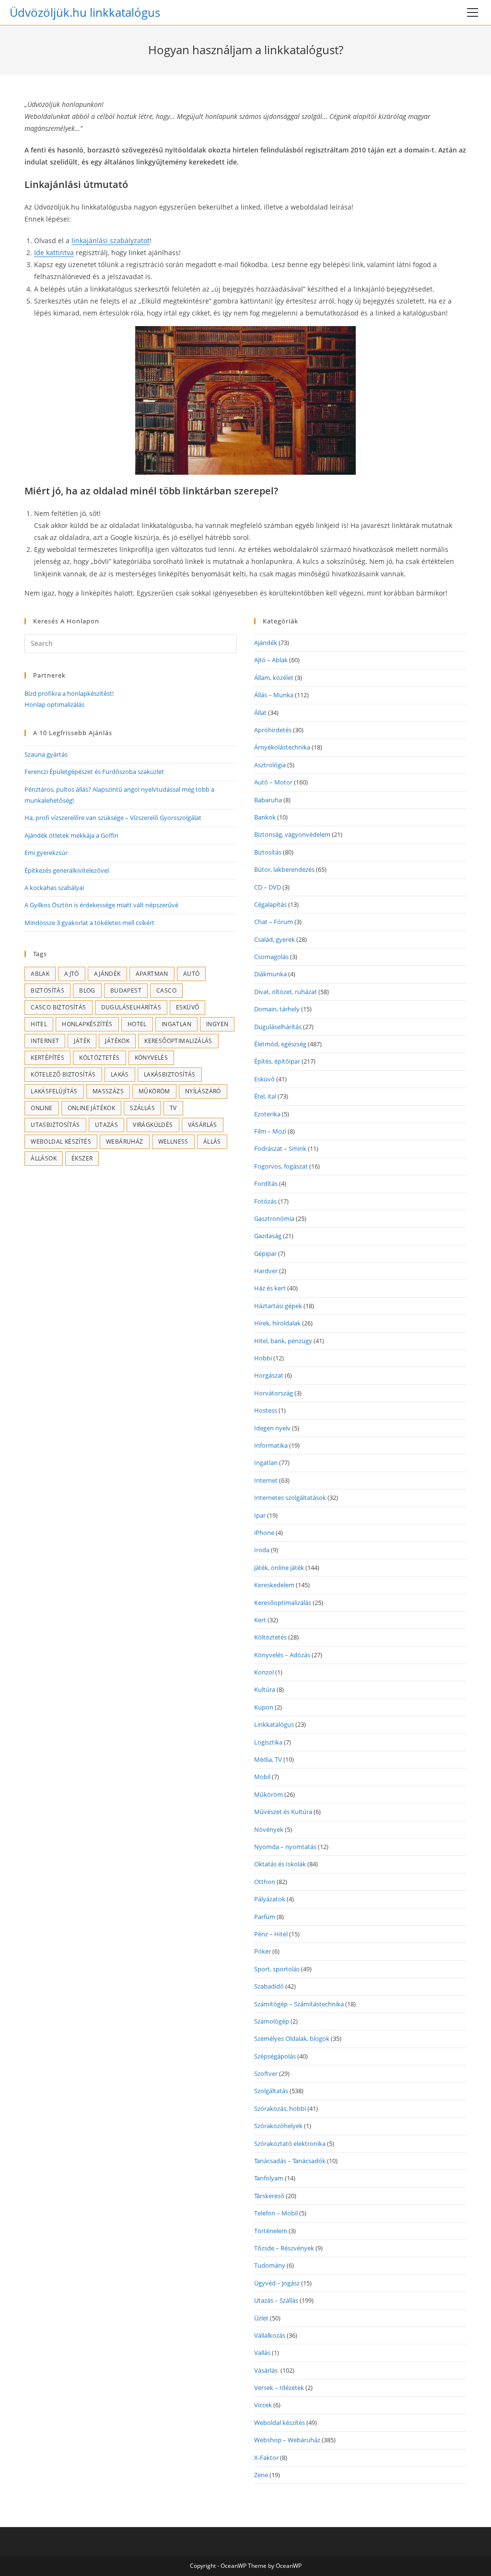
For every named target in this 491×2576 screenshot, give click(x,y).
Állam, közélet (274, 678)
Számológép (272, 2021)
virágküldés (153, 1125)
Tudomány (270, 2265)
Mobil (262, 1777)
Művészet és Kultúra (283, 1812)
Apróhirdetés (273, 730)
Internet (45, 1041)
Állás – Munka (274, 695)
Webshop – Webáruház (287, 2440)
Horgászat (269, 1375)
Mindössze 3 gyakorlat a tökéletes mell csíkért (89, 923)
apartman (152, 974)
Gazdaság (268, 1236)
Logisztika (268, 1742)
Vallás (262, 2353)
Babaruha (268, 800)
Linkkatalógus (274, 1724)
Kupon (264, 1707)
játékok (117, 1041)
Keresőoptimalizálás (178, 1041)
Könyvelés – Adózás (282, 1655)
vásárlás (203, 1125)
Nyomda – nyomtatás (285, 1847)
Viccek (263, 2405)
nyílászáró (203, 1091)
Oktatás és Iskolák (280, 1864)
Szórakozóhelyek (278, 2126)
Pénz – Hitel (271, 1934)
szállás (142, 1108)
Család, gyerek (275, 939)
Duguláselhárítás (131, 1007)
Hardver (266, 1271)
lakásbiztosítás (170, 1074)
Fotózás (265, 1201)
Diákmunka (270, 974)
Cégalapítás (270, 904)
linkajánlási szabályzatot (111, 240)
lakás (120, 1074)
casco (166, 990)
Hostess (266, 1410)
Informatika (271, 1445)
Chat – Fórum (274, 922)
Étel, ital (265, 1096)
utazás (106, 1125)
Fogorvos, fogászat (281, 1166)
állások (44, 1158)
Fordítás (266, 1183)
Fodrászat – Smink (280, 1148)
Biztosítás (47, 990)
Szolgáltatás (271, 2091)
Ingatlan (176, 1024)
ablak (40, 974)
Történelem (271, 2231)
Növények (269, 1829)
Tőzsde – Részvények (284, 2248)
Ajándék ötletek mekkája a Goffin (71, 835)
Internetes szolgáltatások (290, 1498)
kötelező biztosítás (63, 1074)
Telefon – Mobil (276, 2213)
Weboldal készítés (61, 1142)
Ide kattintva (54, 252)
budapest (126, 990)
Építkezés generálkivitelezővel (67, 870)
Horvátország (274, 1393)
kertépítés (47, 1058)
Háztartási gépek (278, 1306)
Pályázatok (270, 1899)
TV (173, 1108)
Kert (260, 1620)
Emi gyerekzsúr (46, 853)
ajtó (72, 974)
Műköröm (154, 1091)
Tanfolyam (269, 2178)
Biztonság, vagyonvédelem (292, 834)
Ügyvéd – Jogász (277, 2283)
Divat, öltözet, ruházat (286, 992)
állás (212, 1142)
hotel (137, 1024)
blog (87, 990)
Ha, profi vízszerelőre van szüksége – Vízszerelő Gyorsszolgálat (113, 818)
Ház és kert (270, 1288)
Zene (261, 2475)
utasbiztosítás (55, 1125)
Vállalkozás (270, 2335)
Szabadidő (269, 1986)
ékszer (82, 1158)
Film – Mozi (270, 1131)
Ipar (260, 1515)
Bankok (265, 817)
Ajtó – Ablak (271, 660)
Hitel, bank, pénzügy (283, 1341)
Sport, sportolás (277, 1969)
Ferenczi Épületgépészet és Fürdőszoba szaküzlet (94, 772)
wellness (173, 1142)
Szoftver (266, 2073)
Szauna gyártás (46, 754)
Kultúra (265, 1689)
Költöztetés (99, 1058)
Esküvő (187, 1007)
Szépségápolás (275, 2056)
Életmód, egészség (280, 1044)
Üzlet (261, 2318)
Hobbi (263, 1358)
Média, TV (268, 1759)
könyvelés (152, 1058)
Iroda (262, 1550)
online (41, 1108)
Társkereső (269, 2196)
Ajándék (107, 974)
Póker (263, 1951)
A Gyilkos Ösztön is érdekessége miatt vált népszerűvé (101, 905)
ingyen (217, 1024)
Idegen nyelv (272, 1428)
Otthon (265, 1882)
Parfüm (265, 1917)
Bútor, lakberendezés (284, 869)
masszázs (108, 1091)
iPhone (264, 1533)
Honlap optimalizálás (54, 704)
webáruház (125, 1142)
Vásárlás (267, 2370)
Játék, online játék (279, 1568)
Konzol (264, 1672)
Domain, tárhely (277, 1009)
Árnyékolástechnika (282, 747)
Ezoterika (267, 1114)
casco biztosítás (58, 1007)
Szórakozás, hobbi (280, 2108)
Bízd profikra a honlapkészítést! (69, 693)
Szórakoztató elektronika (290, 2143)
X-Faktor (266, 2458)
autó (192, 974)
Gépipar (265, 1253)
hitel (39, 1024)
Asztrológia (270, 765)
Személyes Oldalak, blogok (292, 2038)
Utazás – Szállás (276, 2300)
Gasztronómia (274, 1218)
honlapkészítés (87, 1024)
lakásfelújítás (54, 1091)
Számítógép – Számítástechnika (299, 2004)
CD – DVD (268, 887)
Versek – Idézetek (279, 2388)
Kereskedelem (274, 1585)
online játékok (92, 1108)
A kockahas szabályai (54, 888)
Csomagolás (271, 957)
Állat (260, 713)
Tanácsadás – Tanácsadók (290, 2161)
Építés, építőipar (277, 1061)
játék (82, 1041)
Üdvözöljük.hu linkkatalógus (85, 12)
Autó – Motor (273, 782)
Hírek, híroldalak (277, 1323)
